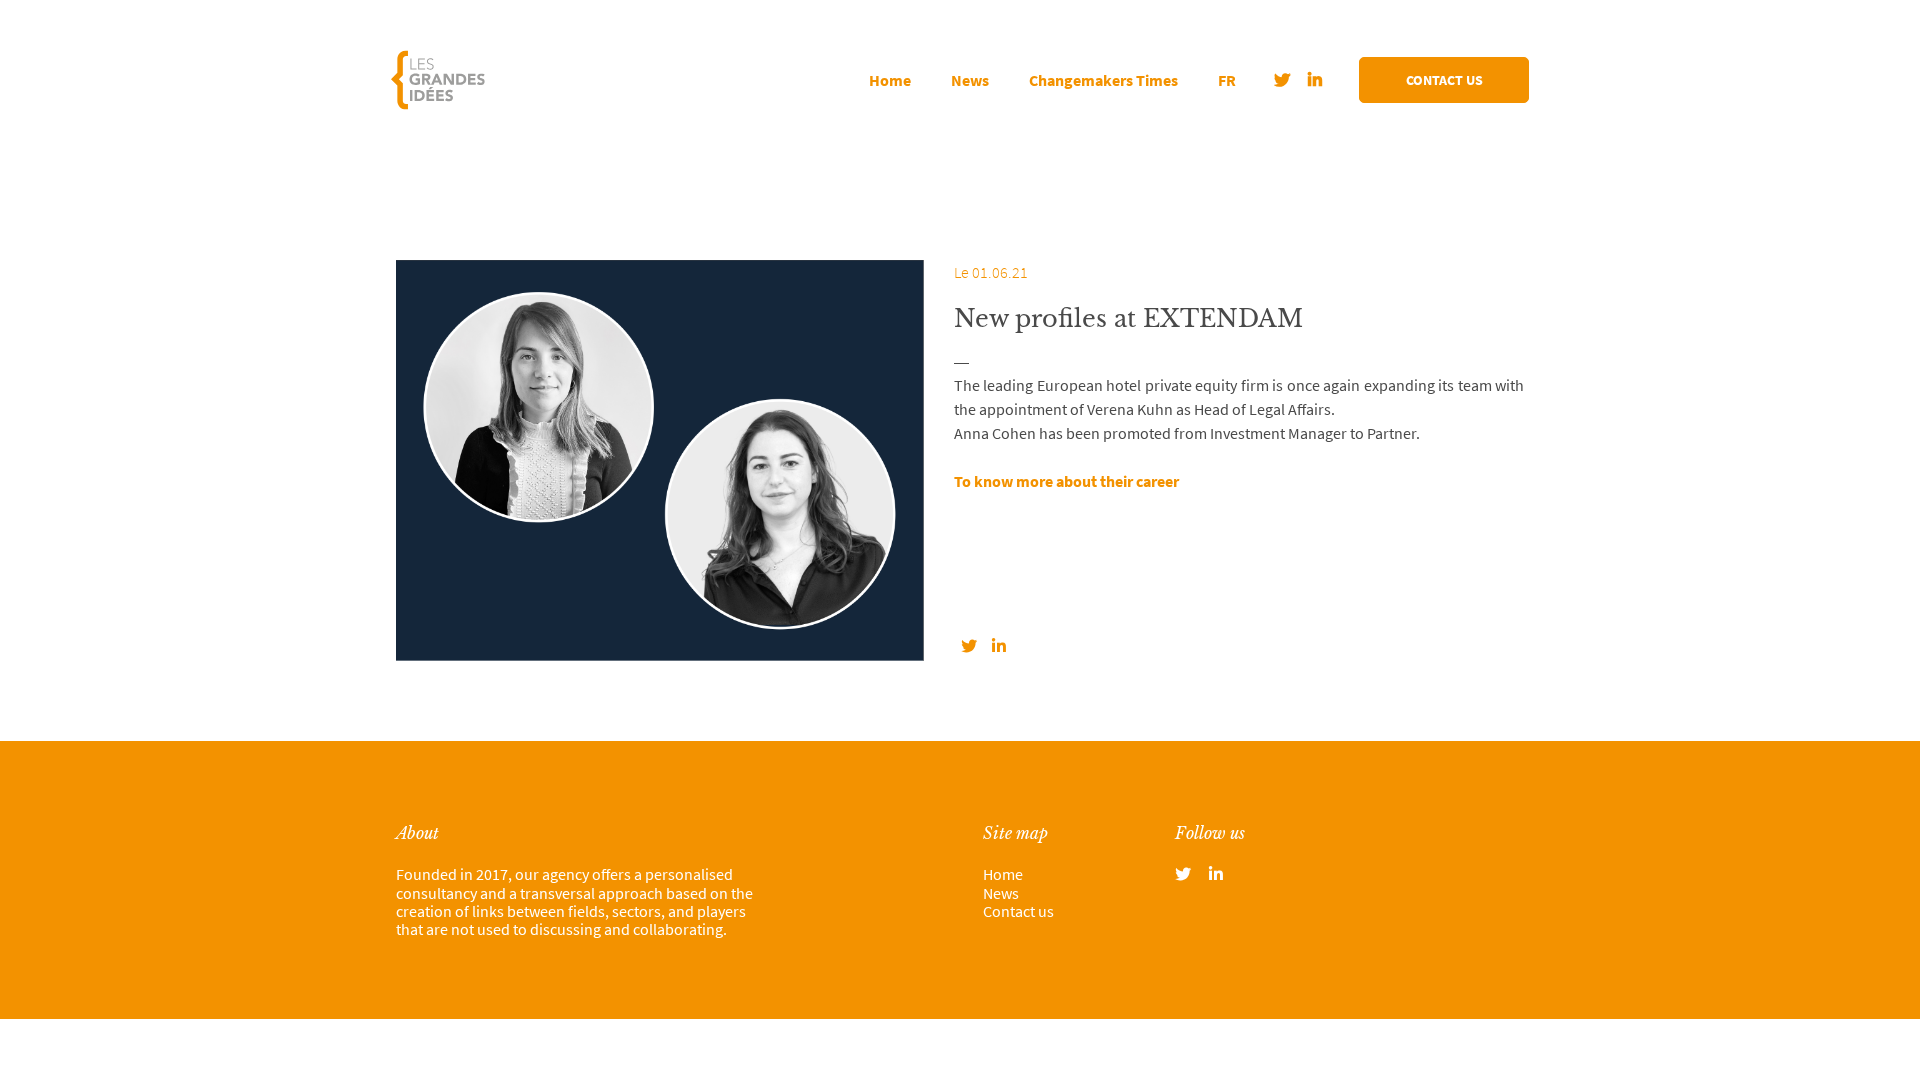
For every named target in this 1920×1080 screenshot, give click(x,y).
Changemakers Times (1103, 80)
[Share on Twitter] (969, 646)
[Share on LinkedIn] (999, 646)
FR (1227, 80)
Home (890, 80)
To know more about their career (1066, 481)
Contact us (1444, 80)
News (970, 80)
